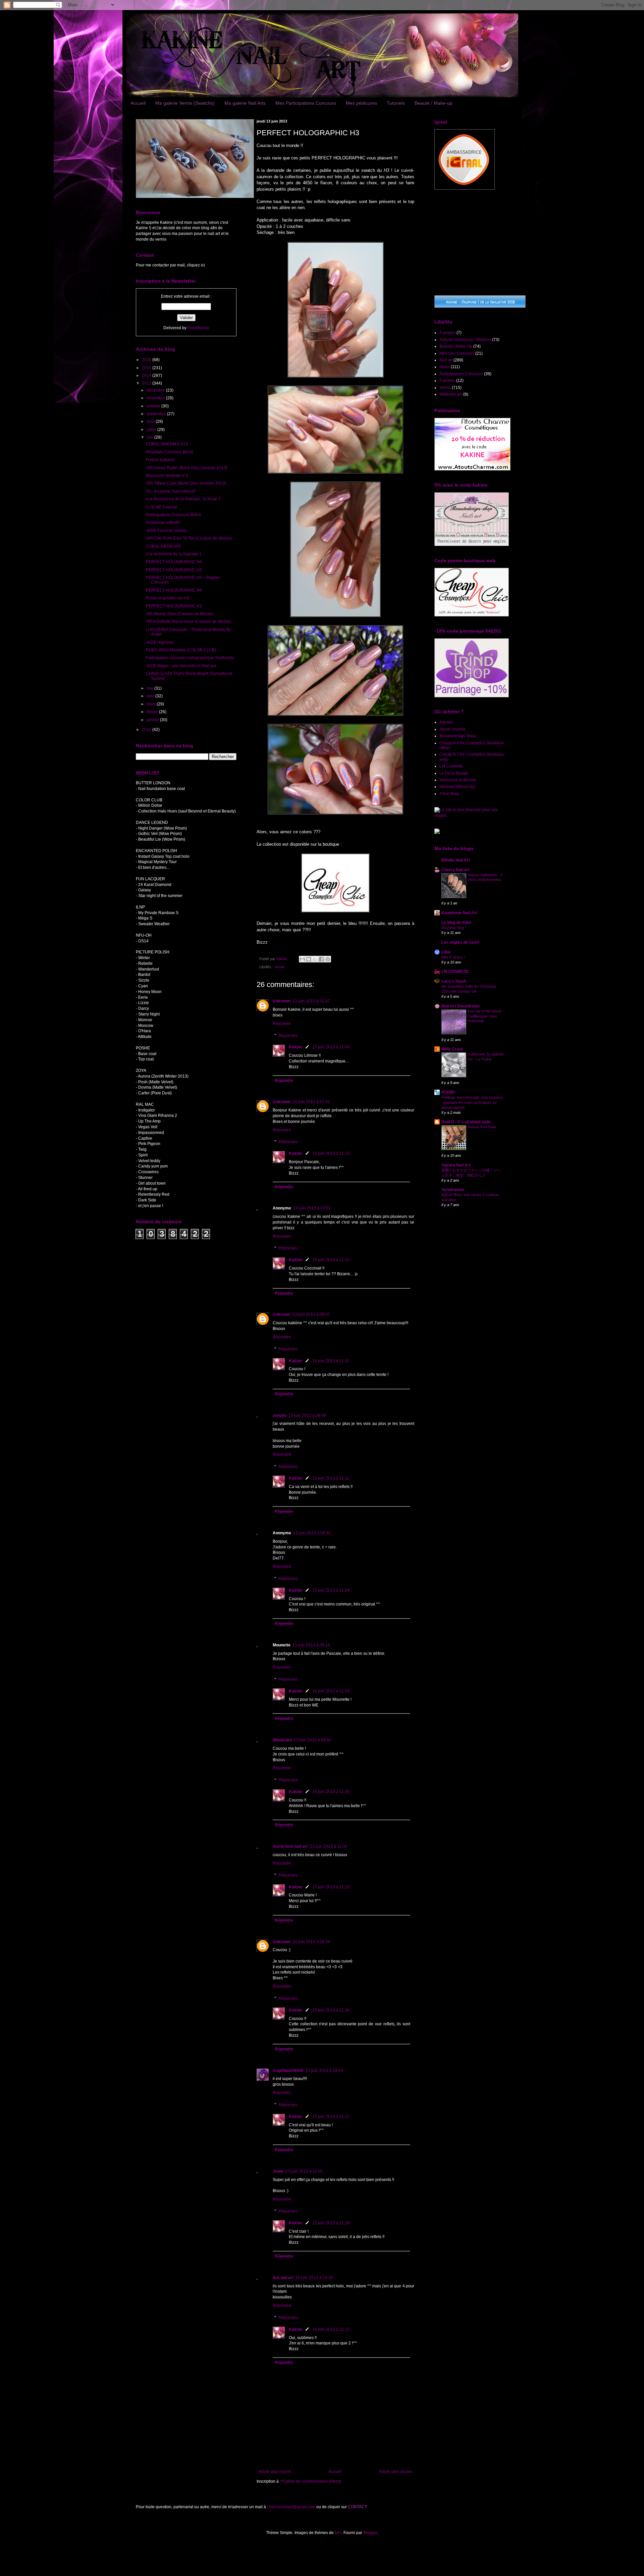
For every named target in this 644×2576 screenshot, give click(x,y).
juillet (152, 430)
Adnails (446, 722)
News (445, 367)
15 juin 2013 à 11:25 (331, 1792)
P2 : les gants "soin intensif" (171, 491)
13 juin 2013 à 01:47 (311, 1001)
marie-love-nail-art (290, 1846)
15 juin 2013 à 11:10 (331, 1153)
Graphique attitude (163, 523)
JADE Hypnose (160, 642)
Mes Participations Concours (306, 103)
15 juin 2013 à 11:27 (331, 2117)
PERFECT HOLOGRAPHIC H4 (174, 562)
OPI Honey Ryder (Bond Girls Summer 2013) (187, 468)
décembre (156, 390)
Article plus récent (275, 2472)
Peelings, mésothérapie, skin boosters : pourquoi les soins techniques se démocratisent (472, 1102)
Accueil (138, 103)
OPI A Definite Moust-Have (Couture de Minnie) (189, 622)
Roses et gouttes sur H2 (168, 598)
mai (150, 688)
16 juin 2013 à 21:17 (331, 2329)
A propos (447, 333)
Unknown (282, 1001)
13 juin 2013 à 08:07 (311, 1315)
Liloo (446, 952)
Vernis (279, 967)
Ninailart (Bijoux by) (457, 787)
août (151, 422)
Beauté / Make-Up (456, 346)
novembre (156, 398)
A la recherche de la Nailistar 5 (174, 554)
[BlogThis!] (309, 959)
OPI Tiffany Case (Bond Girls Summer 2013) (186, 483)
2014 (147, 376)
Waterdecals (451, 394)
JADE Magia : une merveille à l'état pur (181, 666)
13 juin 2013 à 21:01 (304, 2171)
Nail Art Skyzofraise (461, 1006)
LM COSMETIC (455, 972)
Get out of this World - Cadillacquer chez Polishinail (486, 1016)
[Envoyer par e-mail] (302, 959)
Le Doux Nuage (454, 773)
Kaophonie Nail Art (459, 913)
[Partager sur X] (315, 959)
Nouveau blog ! (454, 928)
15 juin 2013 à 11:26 (331, 2010)
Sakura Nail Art (456, 1165)
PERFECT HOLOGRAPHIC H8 (174, 590)
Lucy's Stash (454, 981)
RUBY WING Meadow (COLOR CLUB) (181, 650)
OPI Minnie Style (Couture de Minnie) (180, 614)
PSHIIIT (448, 1092)
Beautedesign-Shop (458, 736)
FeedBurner (198, 328)
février (153, 712)
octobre (154, 406)
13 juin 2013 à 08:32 (312, 1533)
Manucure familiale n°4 (167, 476)
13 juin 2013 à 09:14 (311, 1645)
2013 (147, 383)
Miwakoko (282, 1740)
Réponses (288, 1036)
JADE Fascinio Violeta (166, 531)
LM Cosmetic (451, 766)
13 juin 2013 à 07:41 (311, 1102)
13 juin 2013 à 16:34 (311, 1942)
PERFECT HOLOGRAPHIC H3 (174, 570)
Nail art (446, 360)
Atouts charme (452, 729)
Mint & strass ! (453, 957)
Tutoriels (396, 103)
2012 (147, 730)
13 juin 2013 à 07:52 (312, 1208)
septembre (157, 414)
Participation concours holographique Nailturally (190, 658)
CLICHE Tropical (161, 507)
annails (280, 1416)
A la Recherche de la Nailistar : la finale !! (183, 499)
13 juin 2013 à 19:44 (324, 2071)
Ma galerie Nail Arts (245, 103)
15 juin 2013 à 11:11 (331, 1361)
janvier (153, 720)
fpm (338, 2533)
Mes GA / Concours (457, 353)
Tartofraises (453, 1190)
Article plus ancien (396, 2472)
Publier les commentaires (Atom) (311, 2481)
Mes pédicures (361, 103)
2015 (147, 368)
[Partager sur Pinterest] (328, 959)
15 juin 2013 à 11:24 (331, 1590)
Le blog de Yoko (456, 923)
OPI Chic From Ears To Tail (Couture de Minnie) (189, 538)
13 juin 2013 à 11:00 (329, 1846)
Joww (278, 2171)
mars (152, 704)
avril (151, 696)
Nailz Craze (452, 1049)
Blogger (370, 2533)
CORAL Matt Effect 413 (167, 444)
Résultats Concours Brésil (170, 452)
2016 (147, 360)
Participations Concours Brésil (173, 515)
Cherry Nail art (455, 870)
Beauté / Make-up (434, 103)
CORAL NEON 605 (163, 546)
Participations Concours (461, 374)
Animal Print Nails (482, 1127)
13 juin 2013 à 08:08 (307, 1416)
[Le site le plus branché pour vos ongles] (471, 815)
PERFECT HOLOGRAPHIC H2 (174, 606)
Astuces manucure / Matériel (465, 340)
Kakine (296, 1047)
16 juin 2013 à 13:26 (314, 2278)
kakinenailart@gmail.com (292, 2507)
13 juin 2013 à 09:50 (313, 1740)
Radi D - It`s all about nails (466, 1122)
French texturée (160, 460)
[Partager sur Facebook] (321, 959)
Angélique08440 (288, 2071)
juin (150, 437)
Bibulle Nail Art (456, 860)
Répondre (282, 1024)
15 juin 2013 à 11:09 (331, 1047)
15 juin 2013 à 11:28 (331, 2223)
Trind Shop (449, 794)
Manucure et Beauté (458, 780)
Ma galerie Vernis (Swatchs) (185, 103)
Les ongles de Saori (460, 942)
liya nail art (283, 2278)
